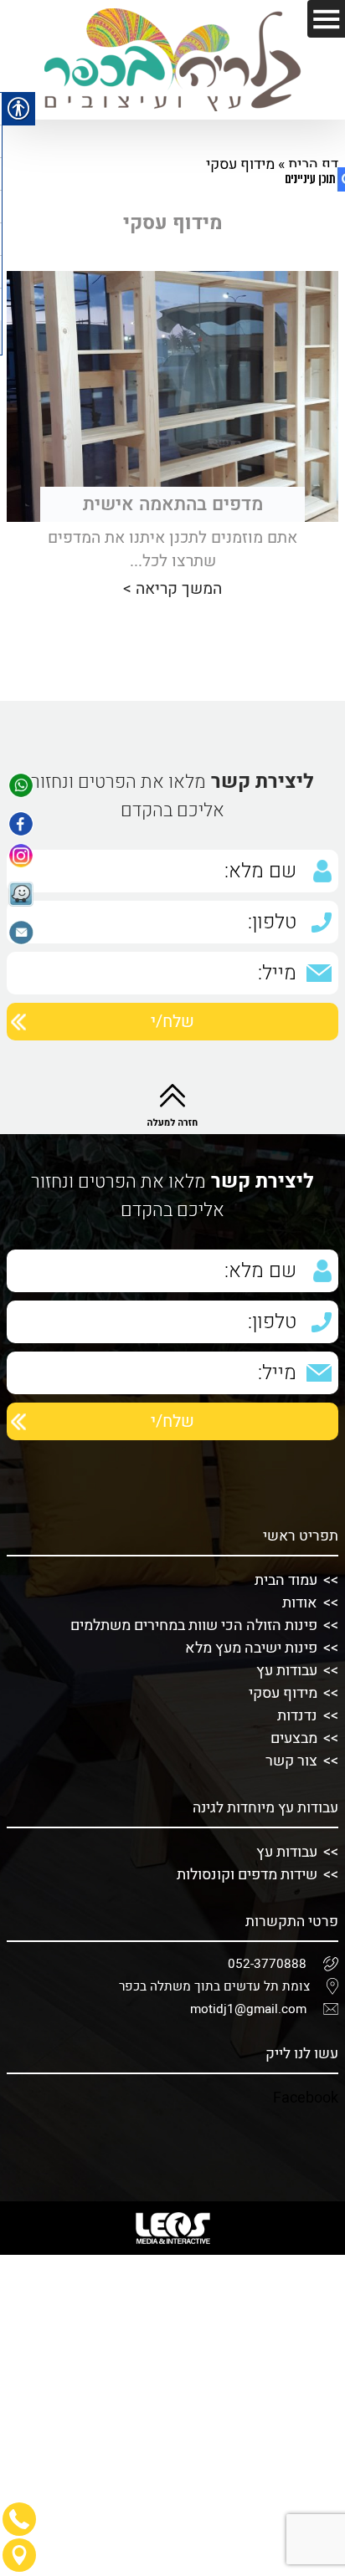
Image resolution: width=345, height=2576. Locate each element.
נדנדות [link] (297, 1716)
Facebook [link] (306, 2098)
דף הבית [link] (313, 164)
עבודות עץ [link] (287, 1671)
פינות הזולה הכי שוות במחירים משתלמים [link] (194, 1625)
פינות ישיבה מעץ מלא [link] (251, 1648)
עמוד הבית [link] (286, 1580)
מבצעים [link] (294, 1738)
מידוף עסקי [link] (283, 1693)
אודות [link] (300, 1603)
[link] (21, 789)
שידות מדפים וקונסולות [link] (247, 1875)
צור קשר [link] (291, 1761)
